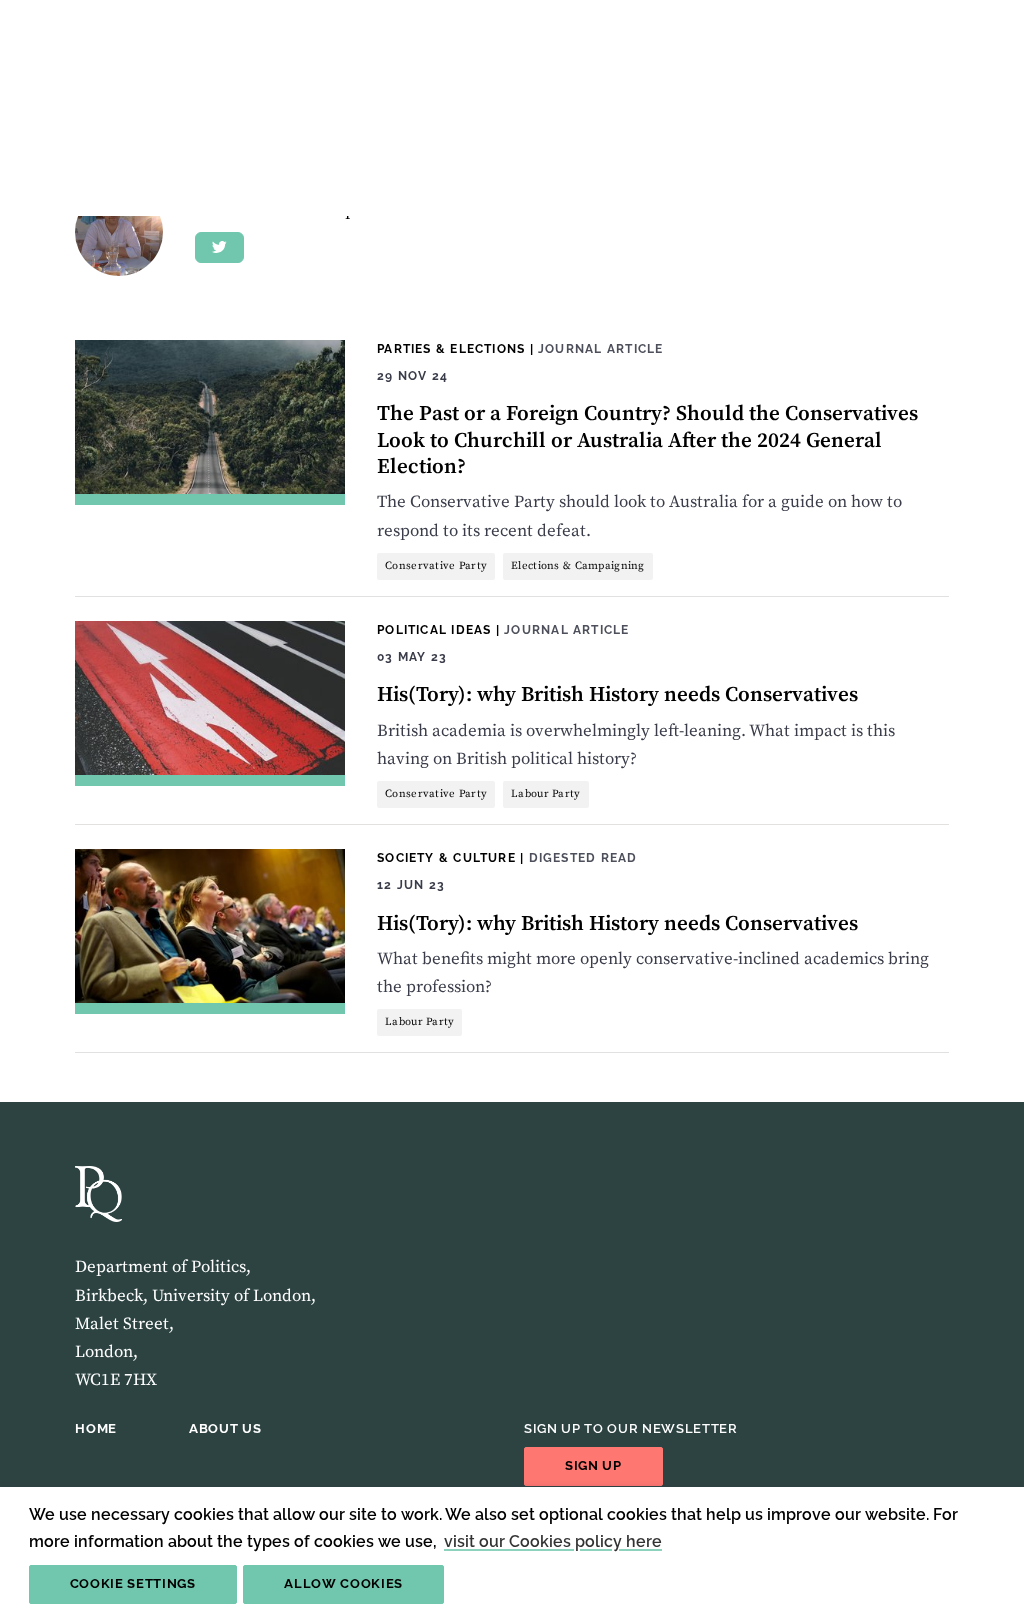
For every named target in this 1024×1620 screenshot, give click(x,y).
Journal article (600, 348)
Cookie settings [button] (133, 1583)
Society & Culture (446, 857)
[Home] (98, 1194)
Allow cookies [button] (343, 1583)
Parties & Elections (451, 348)
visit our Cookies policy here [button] (553, 1541)
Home (96, 1428)
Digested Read (583, 857)
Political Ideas (434, 629)
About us (225, 1428)
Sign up (593, 1465)
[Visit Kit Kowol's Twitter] (219, 247)
